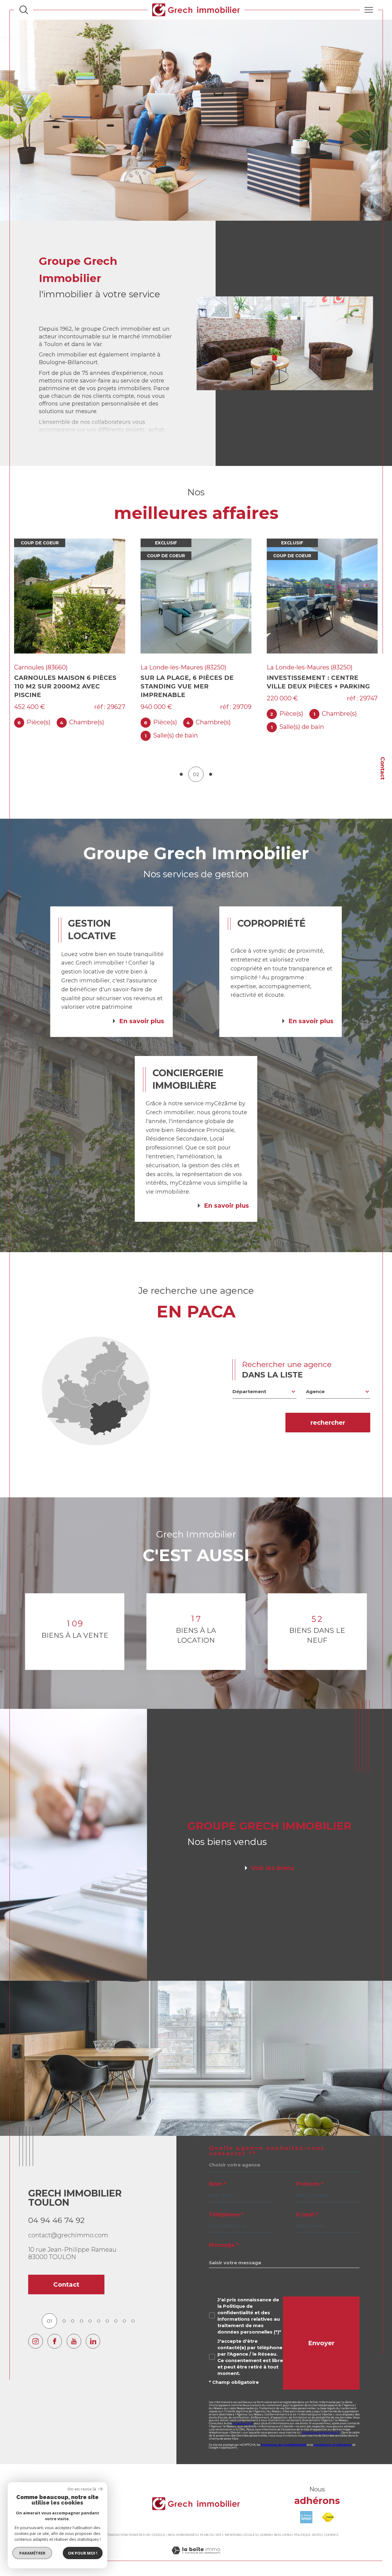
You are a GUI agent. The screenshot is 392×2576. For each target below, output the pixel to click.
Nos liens (283, 2526)
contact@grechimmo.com (68, 2227)
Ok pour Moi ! (83, 2553)
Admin (266, 2526)
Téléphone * (226, 2206)
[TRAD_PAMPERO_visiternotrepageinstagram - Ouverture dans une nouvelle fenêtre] (35, 2332)
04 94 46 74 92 (56, 2212)
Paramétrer (32, 2553)
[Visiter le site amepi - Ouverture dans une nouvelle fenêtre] (306, 2509)
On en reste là (82, 2489)
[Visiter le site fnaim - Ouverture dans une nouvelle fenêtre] (328, 2509)
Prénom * (310, 2175)
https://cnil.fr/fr (243, 2415)
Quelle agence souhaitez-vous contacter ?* (267, 2142)
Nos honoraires (183, 2526)
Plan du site (211, 2526)
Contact (383, 768)
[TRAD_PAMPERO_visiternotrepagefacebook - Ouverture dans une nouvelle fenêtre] (55, 2332)
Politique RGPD (307, 2526)
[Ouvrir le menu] (369, 10)
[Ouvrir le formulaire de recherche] (24, 10)
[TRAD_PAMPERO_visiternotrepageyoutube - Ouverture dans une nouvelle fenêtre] (74, 2332)
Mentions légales (241, 2526)
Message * (224, 2236)
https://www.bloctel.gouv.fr (321, 2424)
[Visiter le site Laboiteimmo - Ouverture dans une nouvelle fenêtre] (196, 2549)
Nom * (218, 2175)
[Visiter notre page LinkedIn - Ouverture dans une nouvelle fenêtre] (93, 2332)
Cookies (331, 2526)
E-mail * (307, 2206)
